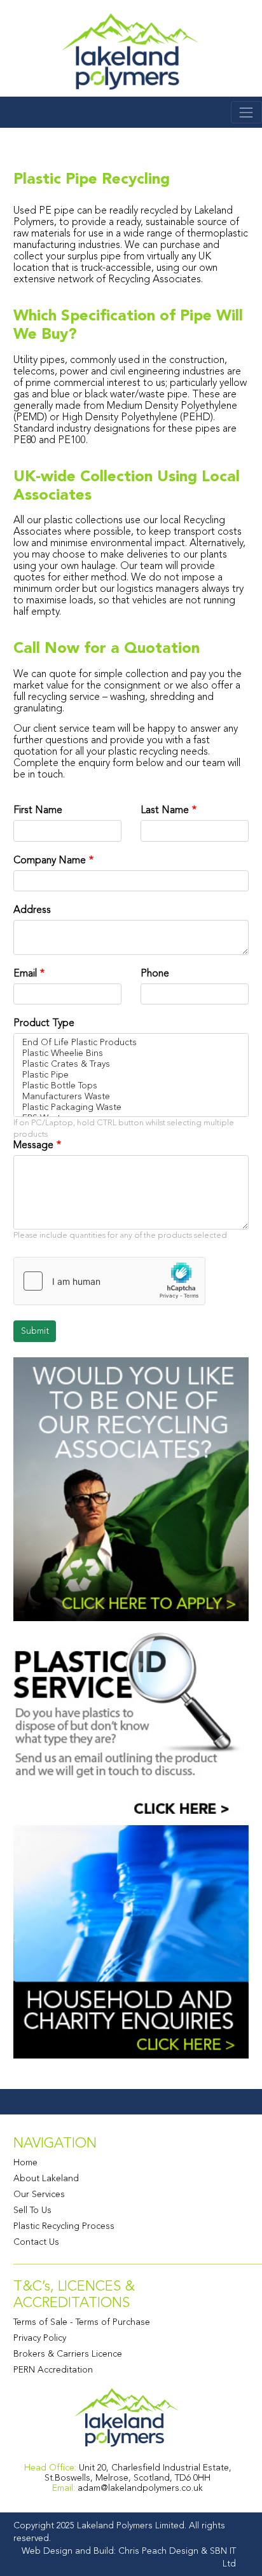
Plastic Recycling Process (64, 2226)
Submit (35, 1331)
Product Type (44, 1023)
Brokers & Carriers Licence (68, 2353)
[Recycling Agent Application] (131, 1488)
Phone (155, 973)
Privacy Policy (40, 2338)
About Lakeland (46, 2178)
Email (25, 973)
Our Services (39, 2194)
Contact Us (36, 2242)
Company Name (50, 860)
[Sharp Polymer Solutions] (131, 52)
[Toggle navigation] (246, 112)
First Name (38, 810)
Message (33, 1145)
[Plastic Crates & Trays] (131, 1064)
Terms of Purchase (113, 2322)
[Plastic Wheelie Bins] (131, 1053)
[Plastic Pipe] (131, 1075)
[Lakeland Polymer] (128, 2417)
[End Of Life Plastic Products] (131, 1042)
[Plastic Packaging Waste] (131, 1107)
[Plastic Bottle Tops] (131, 1086)
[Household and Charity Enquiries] (131, 1941)
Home (25, 2162)
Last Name (165, 810)
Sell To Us (32, 2210)
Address (32, 910)
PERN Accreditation (53, 2369)
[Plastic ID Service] (131, 1722)
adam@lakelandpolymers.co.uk (140, 2488)
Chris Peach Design (158, 2551)
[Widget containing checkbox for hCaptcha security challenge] (109, 1281)
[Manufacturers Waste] (131, 1096)
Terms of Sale (40, 2322)
